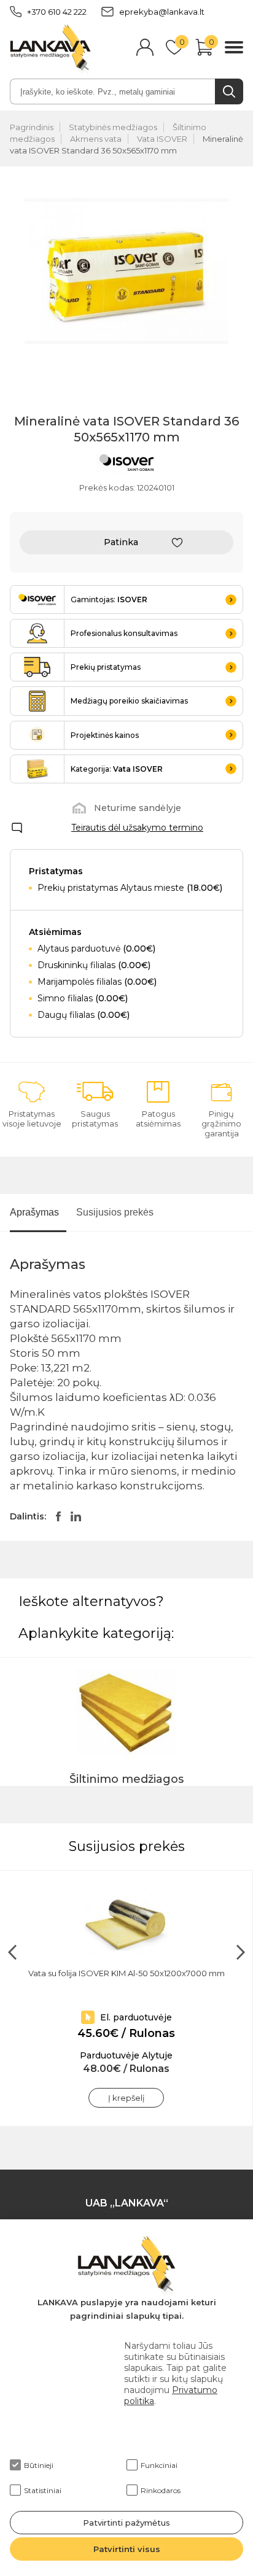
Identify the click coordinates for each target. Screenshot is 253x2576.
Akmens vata (96, 139)
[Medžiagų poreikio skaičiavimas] (37, 701)
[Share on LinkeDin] (76, 1516)
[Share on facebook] (58, 1516)
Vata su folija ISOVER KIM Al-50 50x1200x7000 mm (126, 1973)
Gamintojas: (109, 599)
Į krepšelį (126, 2098)
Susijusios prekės (115, 1212)
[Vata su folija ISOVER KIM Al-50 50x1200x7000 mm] (126, 1925)
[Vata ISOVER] (37, 769)
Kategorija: (117, 769)
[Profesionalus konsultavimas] (37, 633)
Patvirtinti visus (127, 2549)
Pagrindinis (32, 127)
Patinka (121, 542)
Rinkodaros (161, 2490)
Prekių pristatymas (106, 667)
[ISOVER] (126, 464)
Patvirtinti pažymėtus (126, 2523)
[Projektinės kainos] (37, 735)
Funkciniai (159, 2465)
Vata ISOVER (162, 139)
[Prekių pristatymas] (37, 667)
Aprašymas (34, 1212)
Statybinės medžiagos (113, 127)
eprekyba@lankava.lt (162, 12)
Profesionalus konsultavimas (124, 633)
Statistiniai (43, 2490)
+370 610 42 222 (57, 12)
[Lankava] (50, 48)
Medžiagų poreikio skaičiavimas (129, 701)
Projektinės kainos (105, 735)
